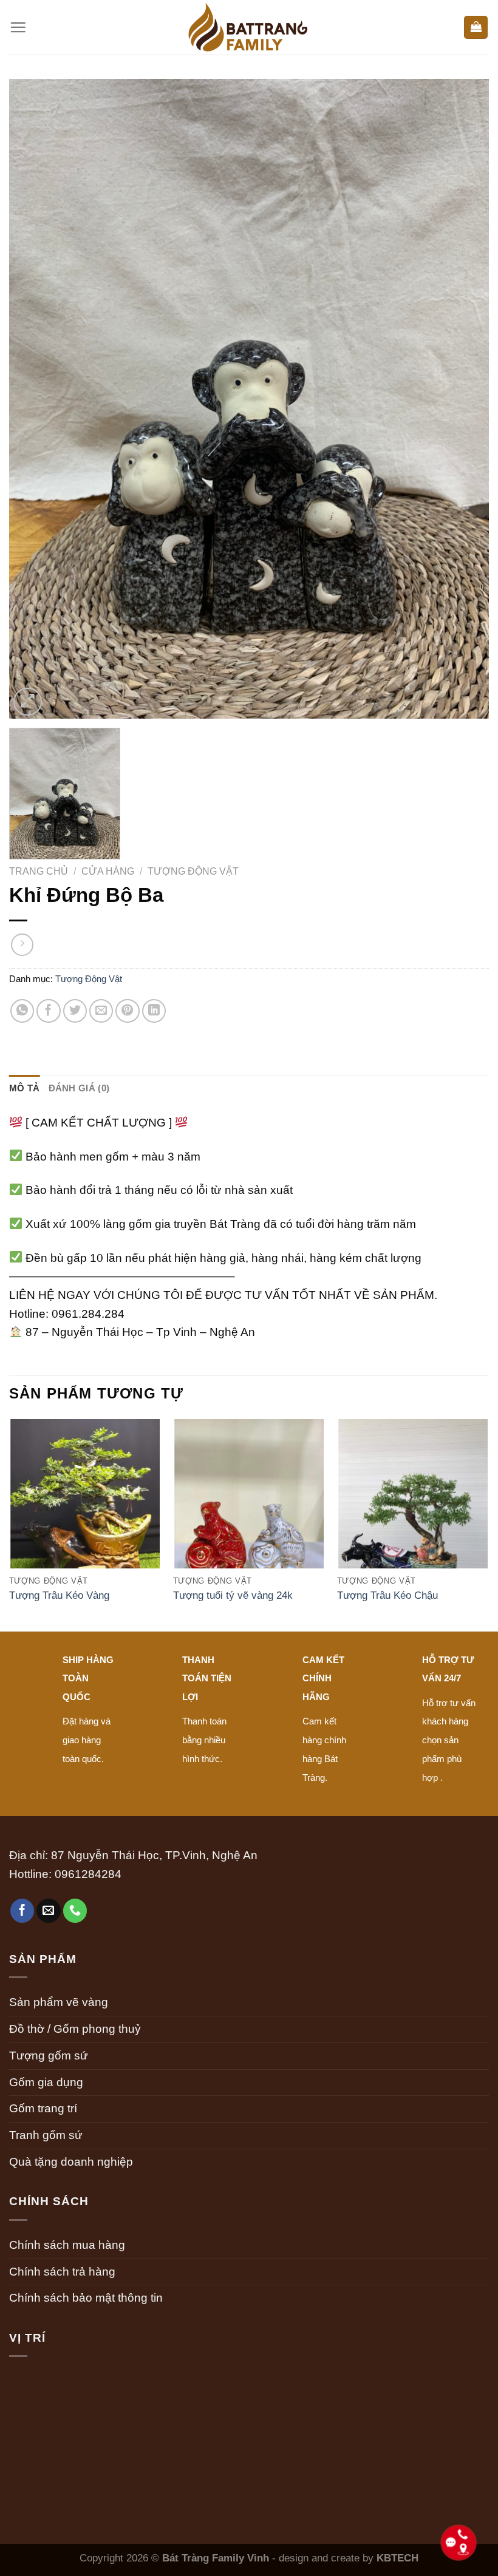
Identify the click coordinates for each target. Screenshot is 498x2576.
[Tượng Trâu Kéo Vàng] (85, 1510)
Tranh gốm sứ (46, 2135)
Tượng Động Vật (193, 871)
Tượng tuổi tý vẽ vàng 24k (233, 1595)
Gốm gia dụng (46, 2082)
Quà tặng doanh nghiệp (71, 2162)
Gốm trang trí (43, 2108)
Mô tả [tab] (25, 1088)
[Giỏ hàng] (476, 28)
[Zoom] (28, 702)
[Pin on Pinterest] (128, 1011)
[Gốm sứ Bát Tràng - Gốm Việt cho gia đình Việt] (249, 27)
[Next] (488, 1524)
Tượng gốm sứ (49, 2056)
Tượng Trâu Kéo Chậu (387, 1595)
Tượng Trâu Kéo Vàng (59, 1595)
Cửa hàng (108, 871)
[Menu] (18, 27)
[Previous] (10, 1524)
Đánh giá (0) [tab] (79, 1088)
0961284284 (88, 1874)
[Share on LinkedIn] (154, 1011)
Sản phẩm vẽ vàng (59, 2002)
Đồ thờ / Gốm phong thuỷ (75, 2029)
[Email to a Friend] (101, 1011)
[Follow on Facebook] (22, 1911)
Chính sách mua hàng (67, 2245)
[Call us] (75, 1911)
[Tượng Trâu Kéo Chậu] (413, 1510)
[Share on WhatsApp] (22, 1011)
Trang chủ (39, 871)
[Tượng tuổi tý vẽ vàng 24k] (249, 1510)
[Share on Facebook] (49, 1011)
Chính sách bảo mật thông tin (86, 2298)
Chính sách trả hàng (62, 2272)
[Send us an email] (49, 1911)
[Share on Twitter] (75, 1011)
